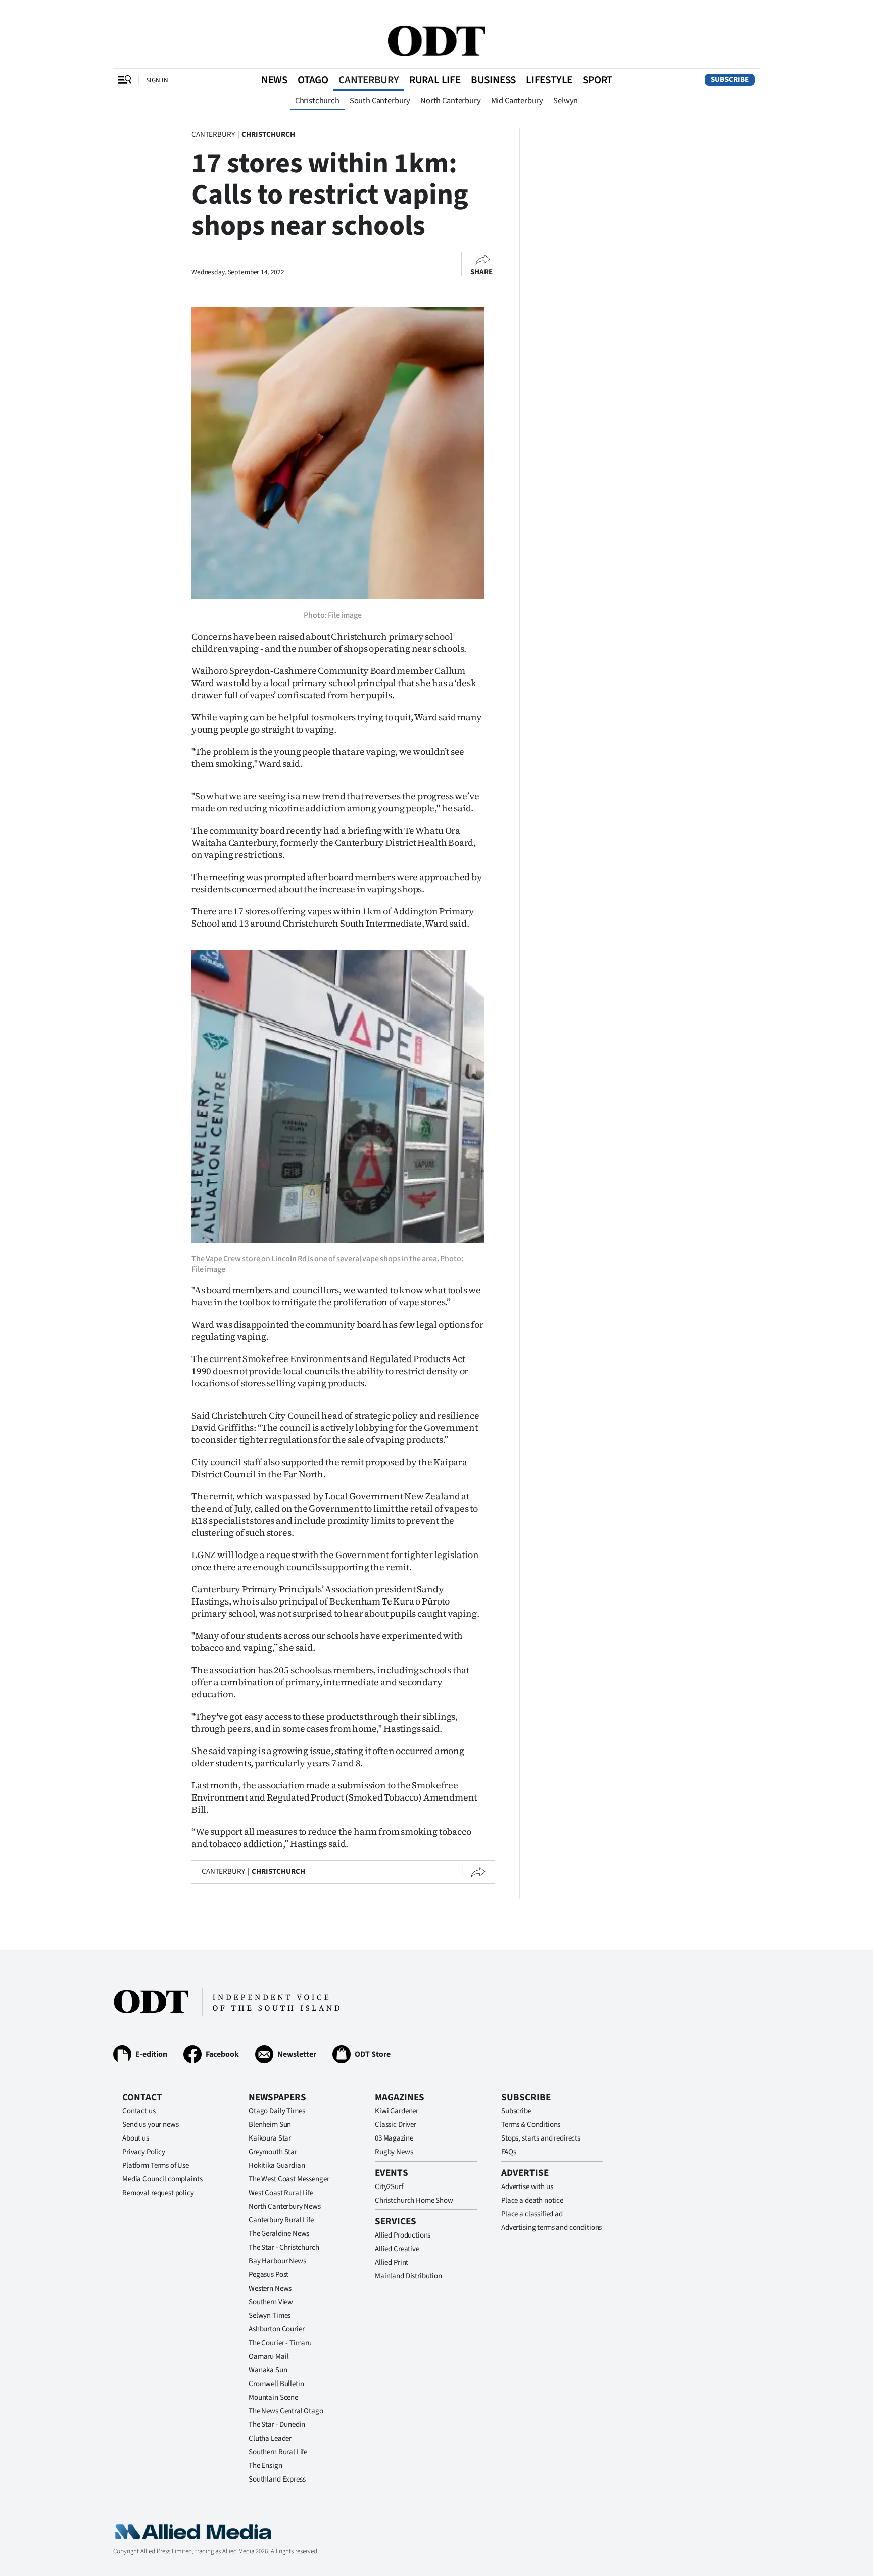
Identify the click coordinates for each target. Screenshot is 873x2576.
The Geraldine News (279, 2234)
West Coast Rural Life (281, 2193)
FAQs (508, 2152)
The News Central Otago (286, 2411)
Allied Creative (397, 2249)
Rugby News (394, 2152)
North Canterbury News (285, 2206)
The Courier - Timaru (280, 2343)
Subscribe (730, 80)
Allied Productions (403, 2235)
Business (493, 80)
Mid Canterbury (517, 101)
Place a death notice (532, 2200)
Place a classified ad (532, 2214)
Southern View (271, 2302)
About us (136, 2138)
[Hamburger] (125, 80)
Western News (270, 2288)
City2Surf (389, 2187)
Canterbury (369, 80)
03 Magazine (394, 2138)
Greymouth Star (273, 2152)
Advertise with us (527, 2187)
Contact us (139, 2111)
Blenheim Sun (270, 2125)
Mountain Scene (273, 2397)
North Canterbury (450, 101)
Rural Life (435, 80)
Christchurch (317, 101)
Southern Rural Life (278, 2452)
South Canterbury (380, 101)
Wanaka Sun (268, 2370)
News (274, 80)
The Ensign (265, 2466)
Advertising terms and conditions (551, 2228)
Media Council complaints (162, 2179)
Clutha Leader (270, 2438)
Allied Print (392, 2263)
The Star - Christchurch (284, 2247)
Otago (313, 80)
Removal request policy (158, 2193)
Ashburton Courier (276, 2329)
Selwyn (566, 101)
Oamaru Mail (269, 2356)
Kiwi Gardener (397, 2111)
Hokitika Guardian (277, 2166)
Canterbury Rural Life (281, 2220)
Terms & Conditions (531, 2125)
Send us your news (150, 2125)
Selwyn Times (270, 2316)
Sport (597, 80)
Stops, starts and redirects (541, 2138)
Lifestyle (549, 80)
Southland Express (277, 2479)
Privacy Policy (144, 2152)
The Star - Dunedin (277, 2425)
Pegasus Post (269, 2275)
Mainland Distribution (408, 2276)
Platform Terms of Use (156, 2166)
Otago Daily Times (277, 2111)
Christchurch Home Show (414, 2200)
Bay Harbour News (277, 2261)
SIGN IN (157, 80)
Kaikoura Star (270, 2138)
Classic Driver (396, 2125)
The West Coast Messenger (289, 2179)
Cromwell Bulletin (276, 2384)
